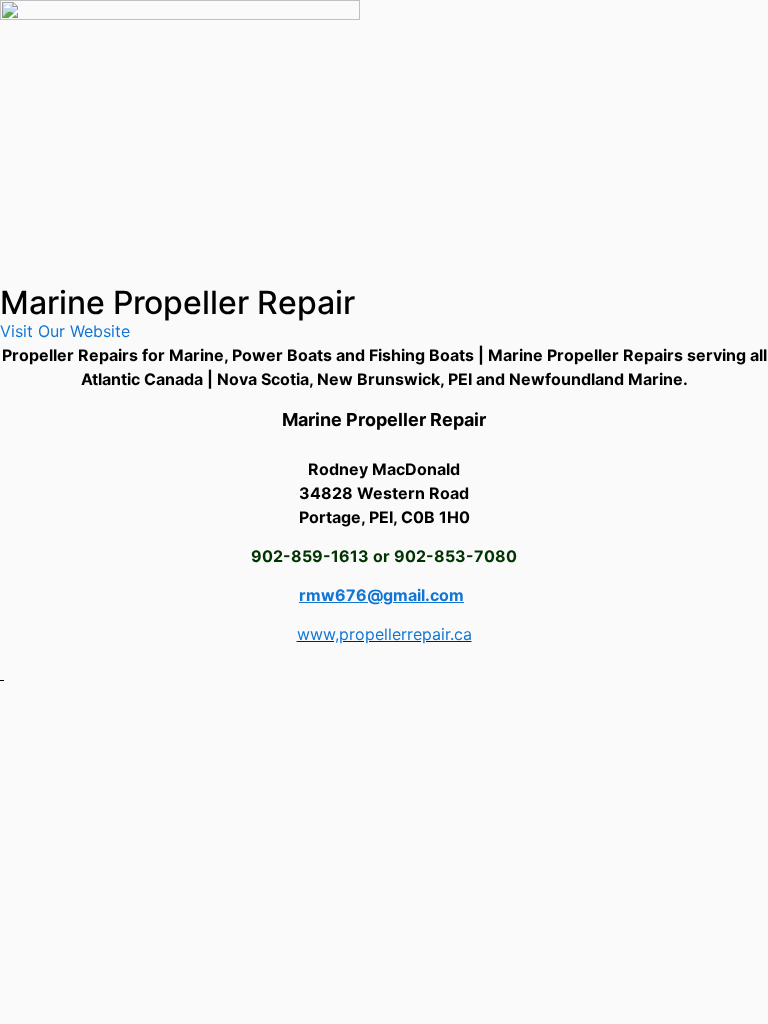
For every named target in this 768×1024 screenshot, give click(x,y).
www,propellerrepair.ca (384, 634)
